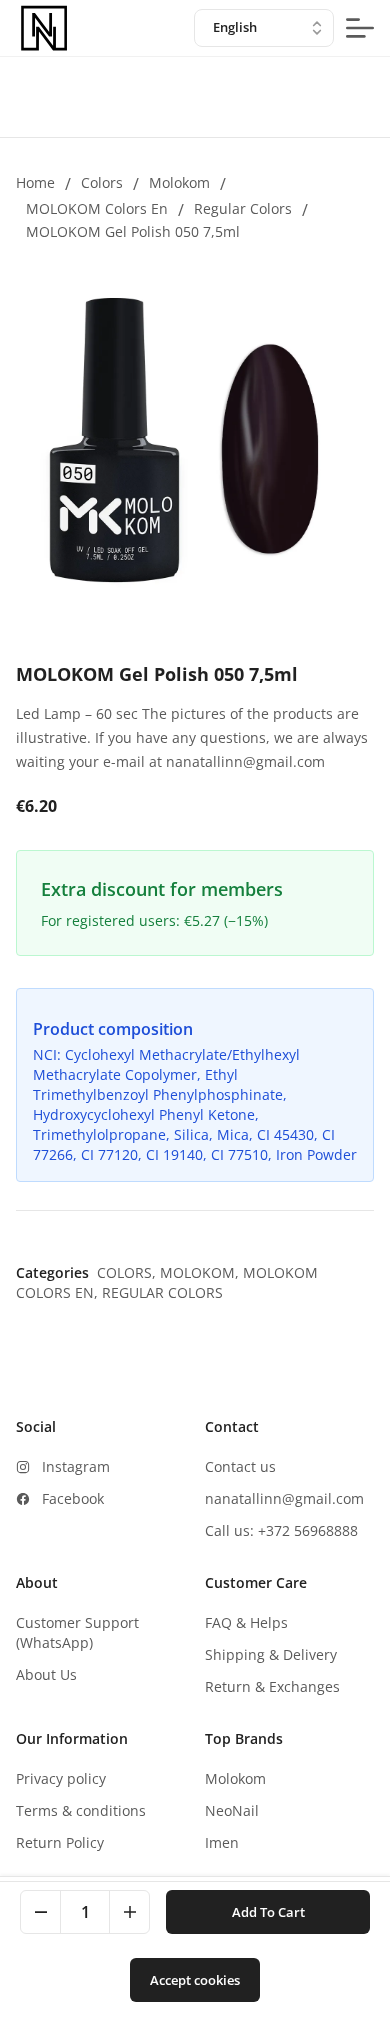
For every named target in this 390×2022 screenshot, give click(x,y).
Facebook (73, 1498)
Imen (222, 1842)
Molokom (179, 182)
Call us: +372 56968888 (281, 1530)
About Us (46, 1674)
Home (35, 182)
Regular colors (243, 208)
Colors (102, 182)
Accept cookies (195, 1980)
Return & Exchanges (272, 1686)
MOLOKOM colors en (97, 208)
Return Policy (60, 1842)
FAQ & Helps (246, 1622)
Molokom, (201, 1272)
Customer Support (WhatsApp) (77, 1632)
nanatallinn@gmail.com (284, 1498)
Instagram (76, 1466)
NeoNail (232, 1810)
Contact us (240, 1466)
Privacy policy (61, 1778)
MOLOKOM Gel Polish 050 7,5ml (133, 231)
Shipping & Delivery (271, 1654)
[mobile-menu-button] (360, 28)
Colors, (128, 1272)
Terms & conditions (81, 1810)
